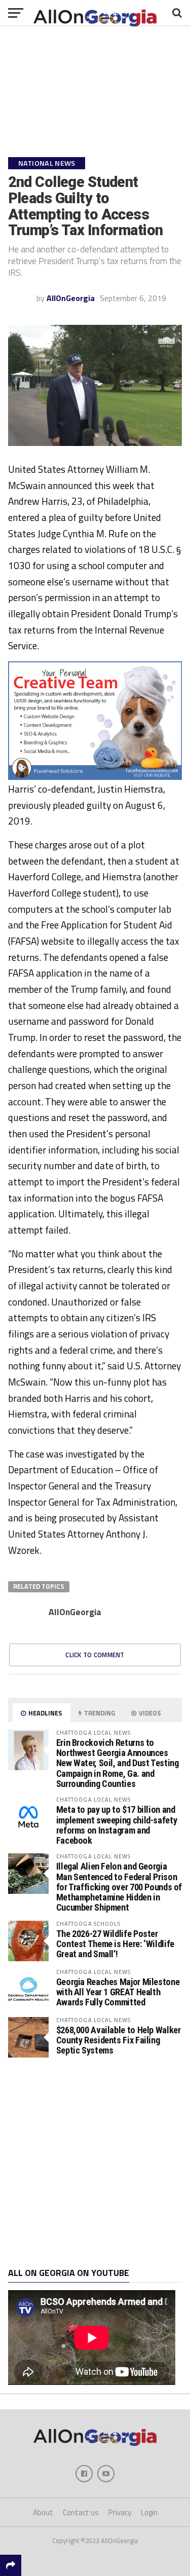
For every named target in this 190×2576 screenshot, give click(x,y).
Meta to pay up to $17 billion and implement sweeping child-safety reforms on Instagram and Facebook (117, 1825)
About (43, 2512)
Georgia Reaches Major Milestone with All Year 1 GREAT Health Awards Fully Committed (118, 1992)
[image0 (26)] (95, 777)
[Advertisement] (95, 2163)
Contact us (81, 2512)
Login (149, 2512)
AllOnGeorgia (71, 298)
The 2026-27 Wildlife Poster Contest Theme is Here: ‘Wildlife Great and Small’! (115, 1944)
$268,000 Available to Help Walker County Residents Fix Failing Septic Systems (119, 2040)
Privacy (120, 2512)
